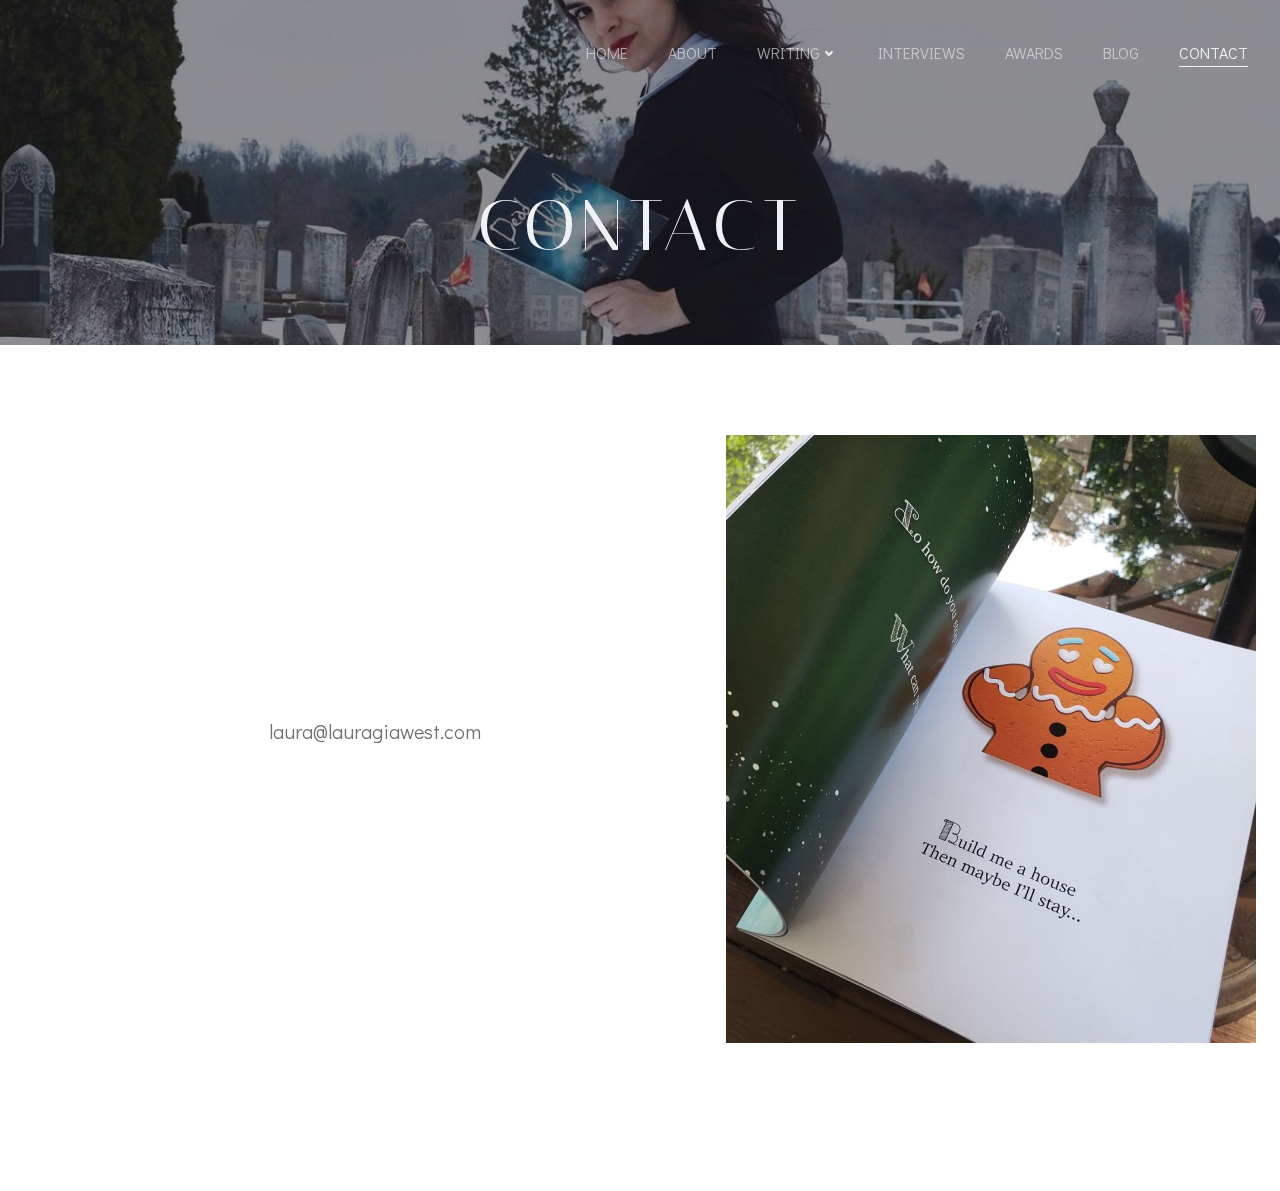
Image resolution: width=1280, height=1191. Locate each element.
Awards (1034, 52)
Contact (1213, 52)
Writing (788, 52)
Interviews (921, 52)
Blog (1121, 52)
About (692, 52)
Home (607, 52)
